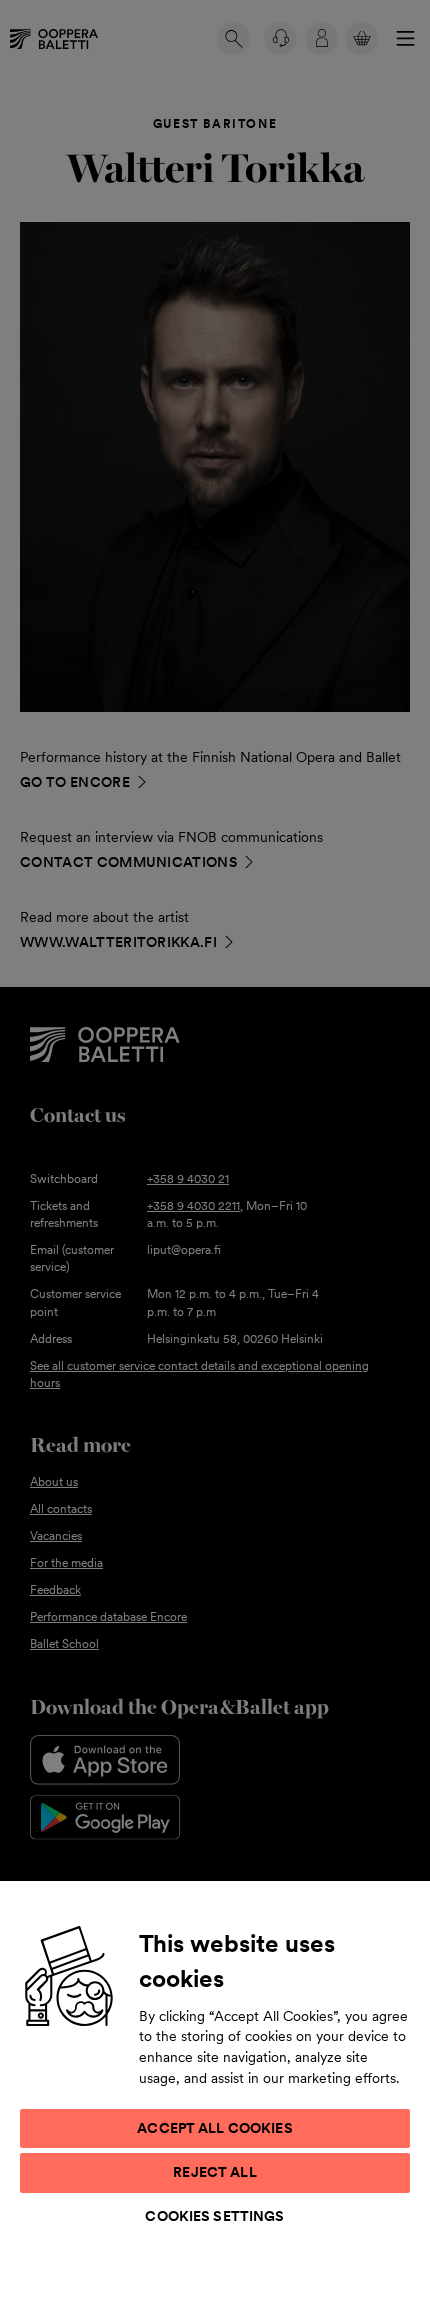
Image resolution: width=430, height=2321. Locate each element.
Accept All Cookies (215, 2128)
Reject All (214, 2172)
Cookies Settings (214, 2216)
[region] (215, 2100)
